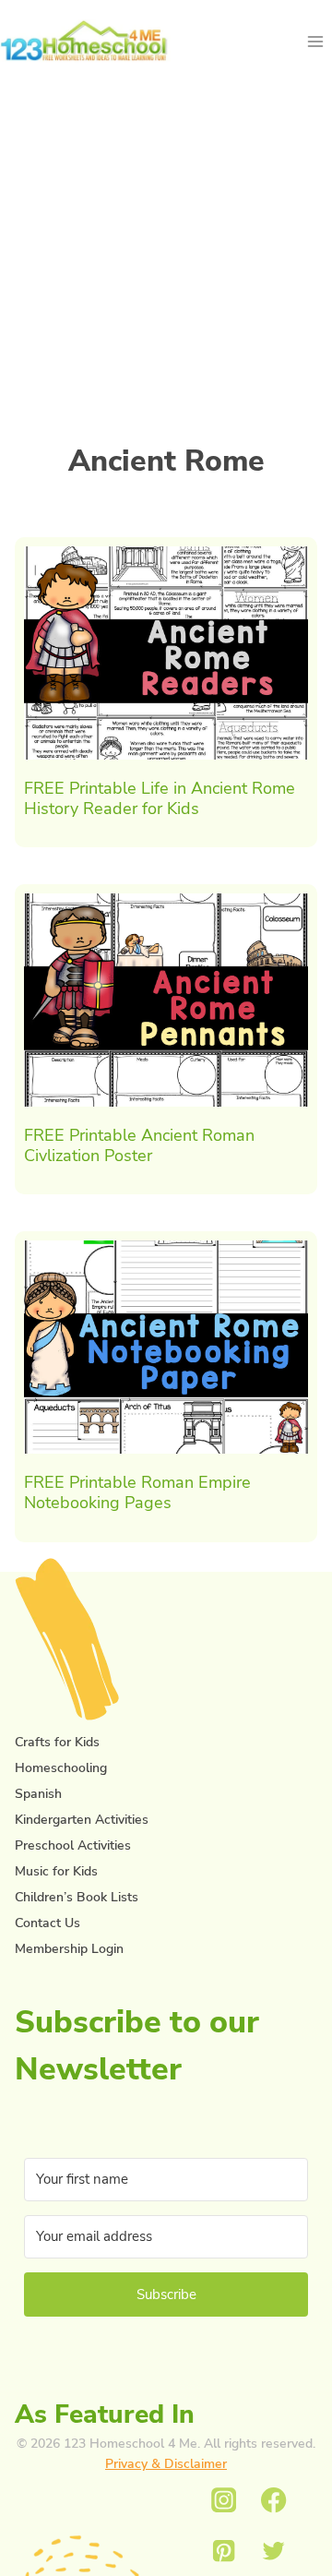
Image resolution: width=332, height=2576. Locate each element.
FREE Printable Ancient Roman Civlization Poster (139, 1145)
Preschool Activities (73, 1845)
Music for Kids (56, 1871)
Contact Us (47, 1923)
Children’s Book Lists (77, 1897)
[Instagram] (224, 2501)
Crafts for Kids (57, 1742)
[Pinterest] (224, 2551)
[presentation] (166, 653)
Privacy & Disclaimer (166, 2464)
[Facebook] (274, 2501)
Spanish (38, 1794)
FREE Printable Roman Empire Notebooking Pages (137, 1492)
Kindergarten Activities (82, 1820)
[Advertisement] (166, 249)
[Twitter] (274, 2551)
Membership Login (69, 1949)
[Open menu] (315, 41)
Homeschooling (61, 1768)
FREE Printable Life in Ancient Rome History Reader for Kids (160, 798)
